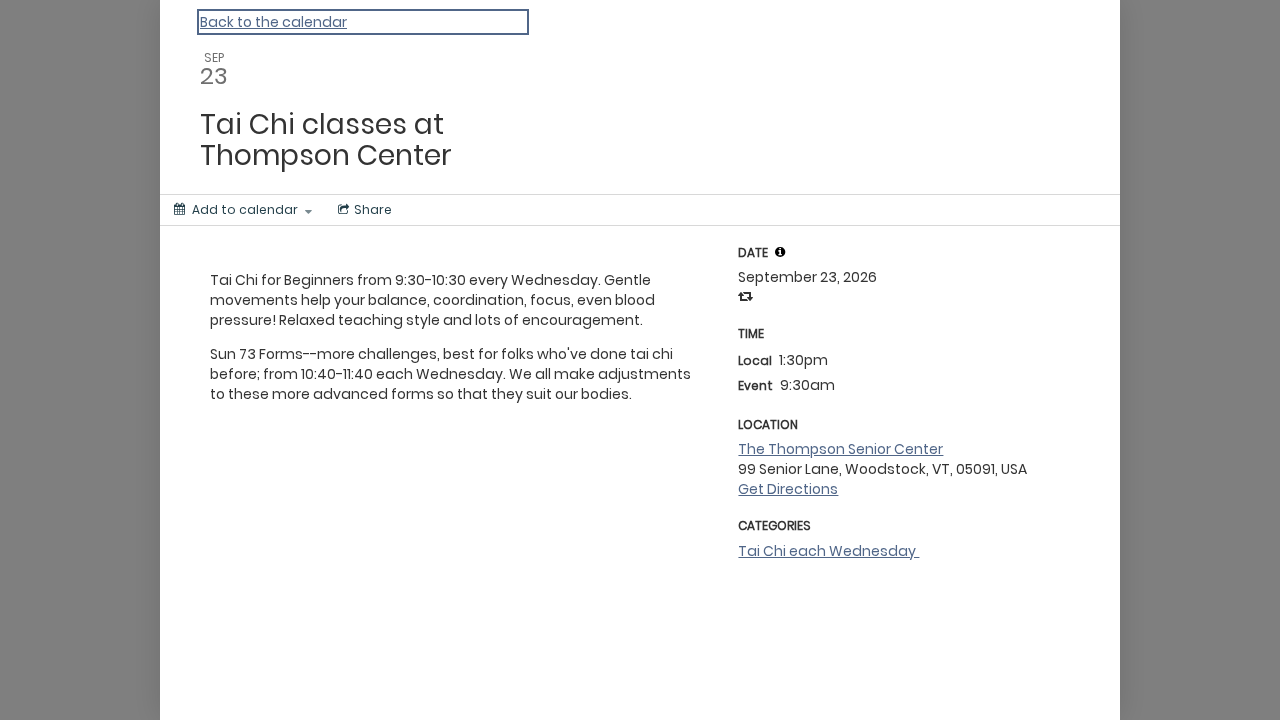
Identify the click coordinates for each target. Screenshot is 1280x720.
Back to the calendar (273, 22)
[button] (780, 252)
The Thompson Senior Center (840, 449)
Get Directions (788, 489)
